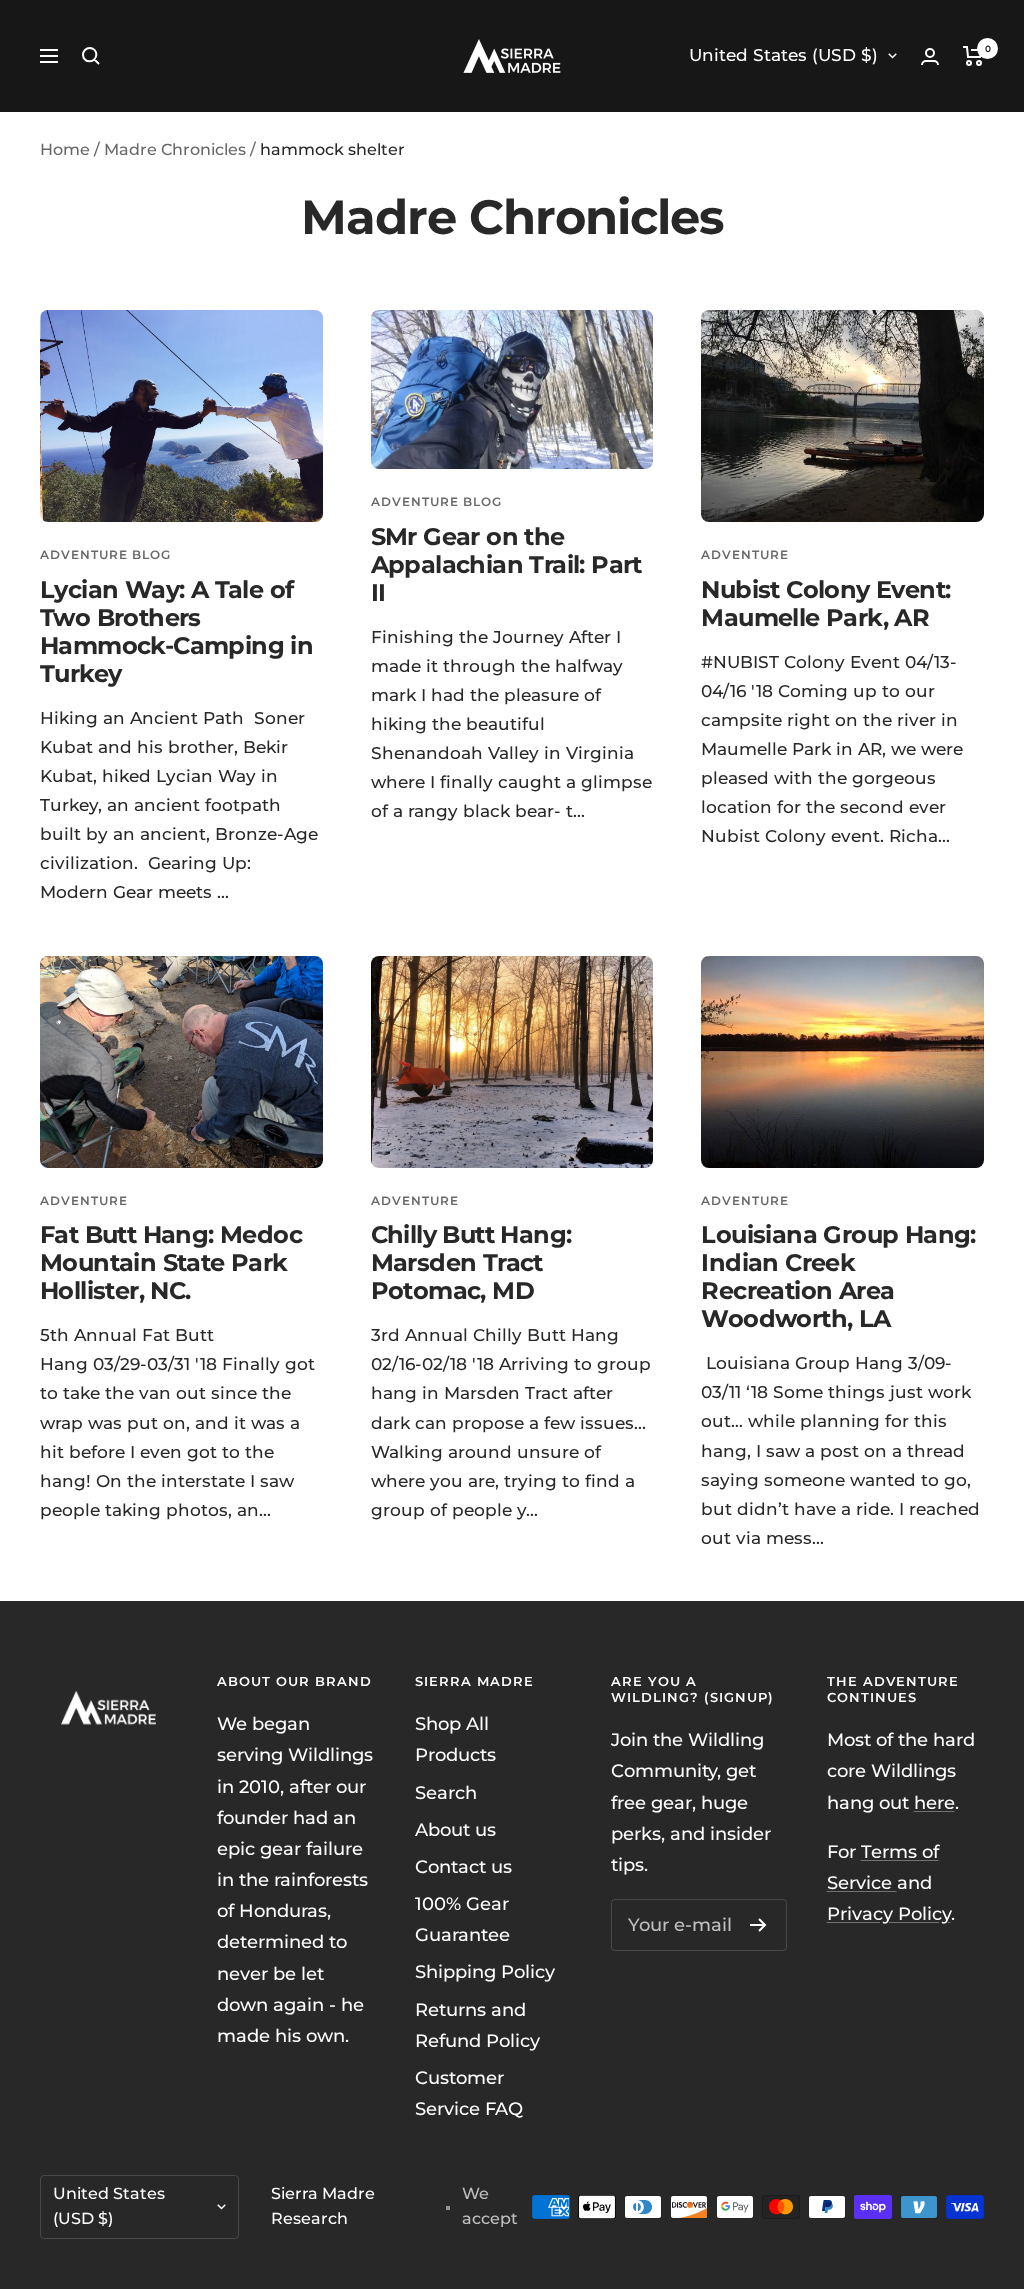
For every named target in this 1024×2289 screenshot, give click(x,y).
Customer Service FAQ (469, 2093)
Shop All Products (455, 1739)
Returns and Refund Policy (477, 2025)
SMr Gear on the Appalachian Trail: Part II (506, 564)
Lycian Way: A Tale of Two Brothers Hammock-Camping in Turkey (176, 631)
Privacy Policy (889, 1914)
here (934, 1803)
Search (446, 1793)
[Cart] (973, 56)
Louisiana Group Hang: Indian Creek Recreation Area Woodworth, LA (838, 1276)
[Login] (930, 56)
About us (455, 1830)
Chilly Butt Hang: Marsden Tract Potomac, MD (471, 1262)
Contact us (463, 1867)
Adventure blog (105, 554)
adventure (745, 554)
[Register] (758, 1925)
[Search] (91, 56)
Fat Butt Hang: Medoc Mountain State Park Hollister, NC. (171, 1262)
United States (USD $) (783, 55)
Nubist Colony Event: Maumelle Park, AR (825, 603)
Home (65, 149)
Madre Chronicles (175, 149)
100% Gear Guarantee (462, 1919)
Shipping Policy (485, 1972)
